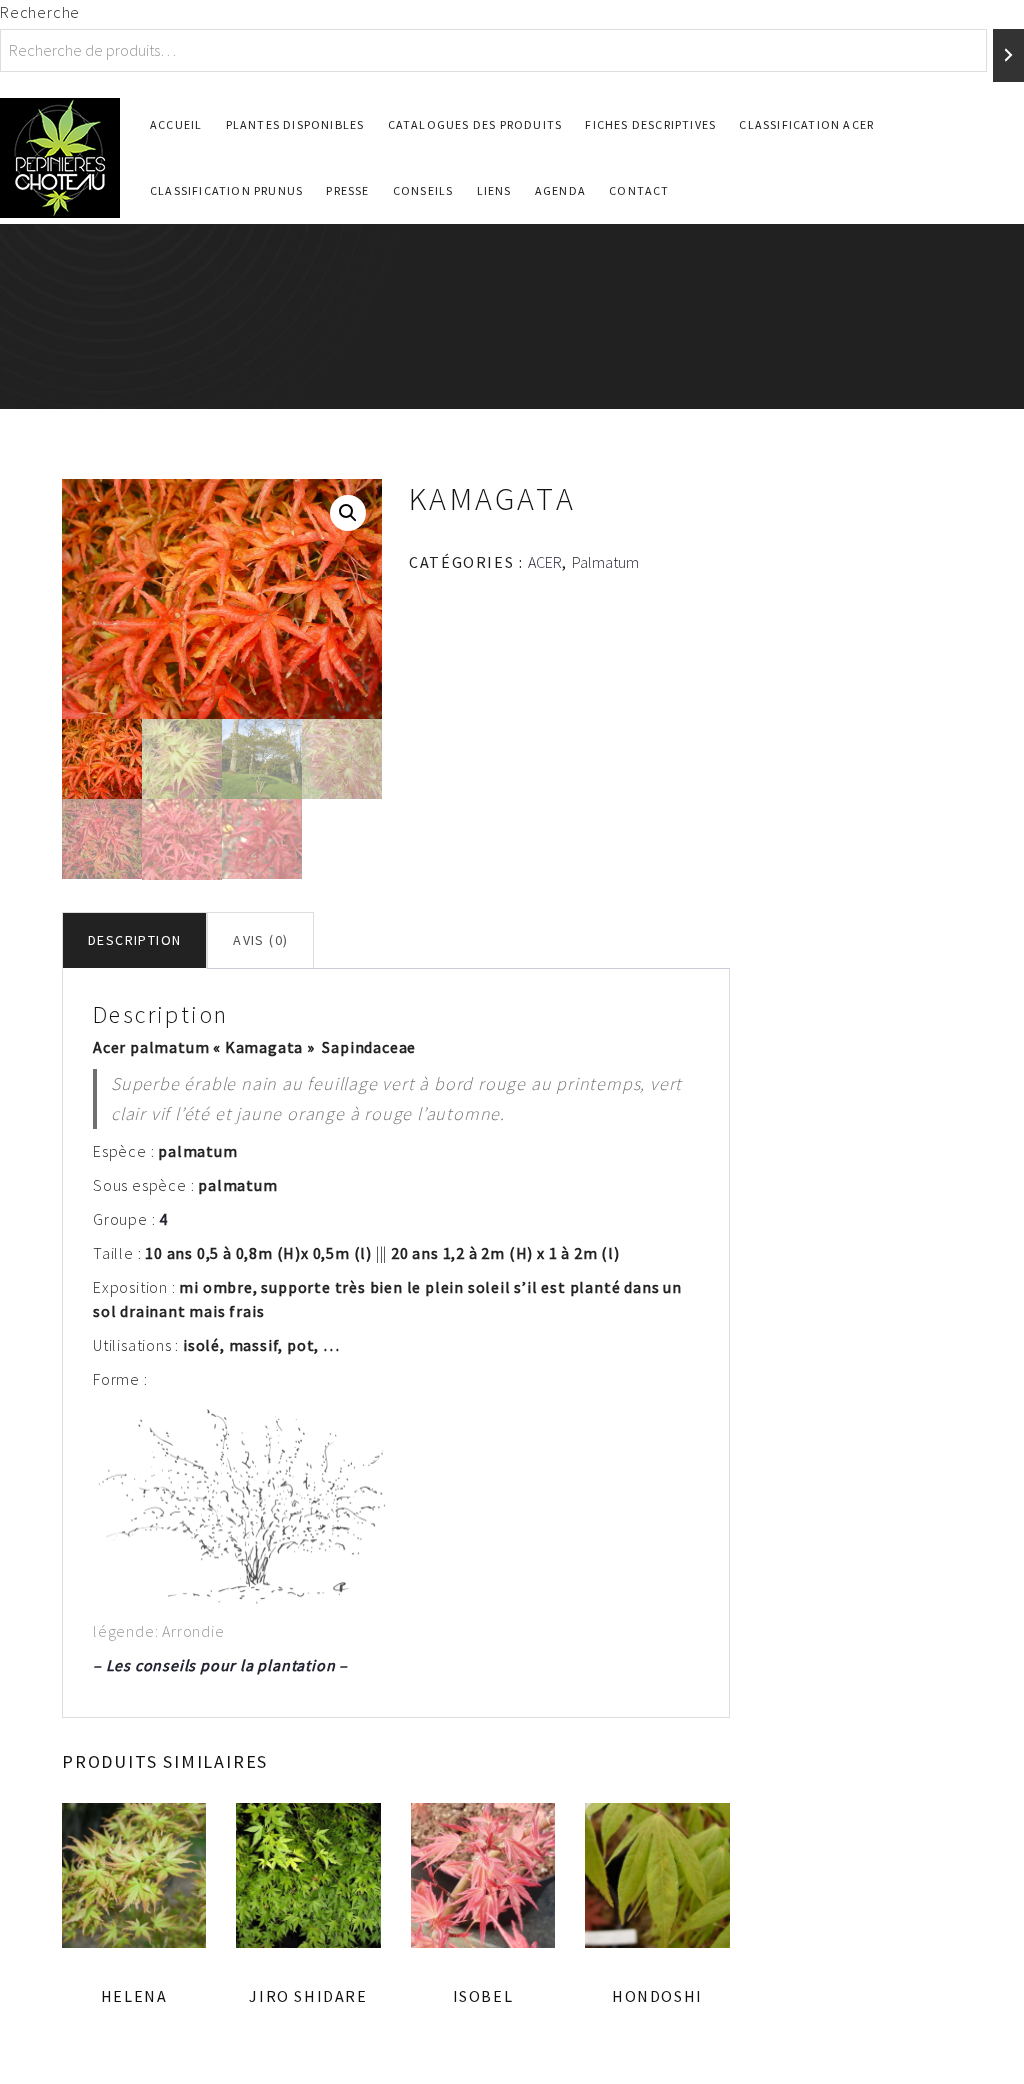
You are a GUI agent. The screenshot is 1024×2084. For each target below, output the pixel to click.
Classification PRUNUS (226, 190)
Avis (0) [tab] (260, 940)
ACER (545, 562)
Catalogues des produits (475, 124)
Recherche (40, 12)
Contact (639, 190)
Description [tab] (134, 940)
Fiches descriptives (650, 124)
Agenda (560, 190)
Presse (347, 190)
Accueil (176, 124)
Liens (494, 190)
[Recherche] (1008, 55)
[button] (348, 513)
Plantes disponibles (295, 124)
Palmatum (605, 562)
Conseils (423, 190)
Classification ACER (806, 124)
